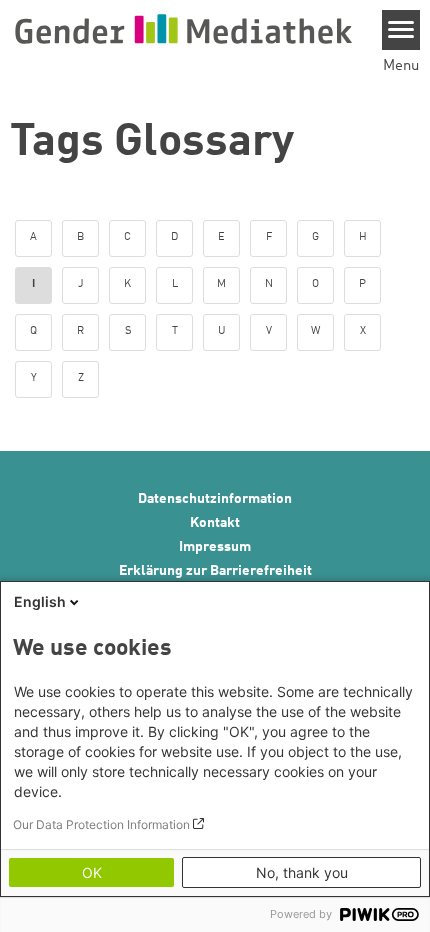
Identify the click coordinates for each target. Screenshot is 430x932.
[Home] (183, 29)
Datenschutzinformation (215, 499)
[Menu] (401, 30)
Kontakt (215, 523)
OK (92, 872)
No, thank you (302, 872)
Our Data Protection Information (101, 824)
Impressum (215, 547)
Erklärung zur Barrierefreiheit (215, 571)
